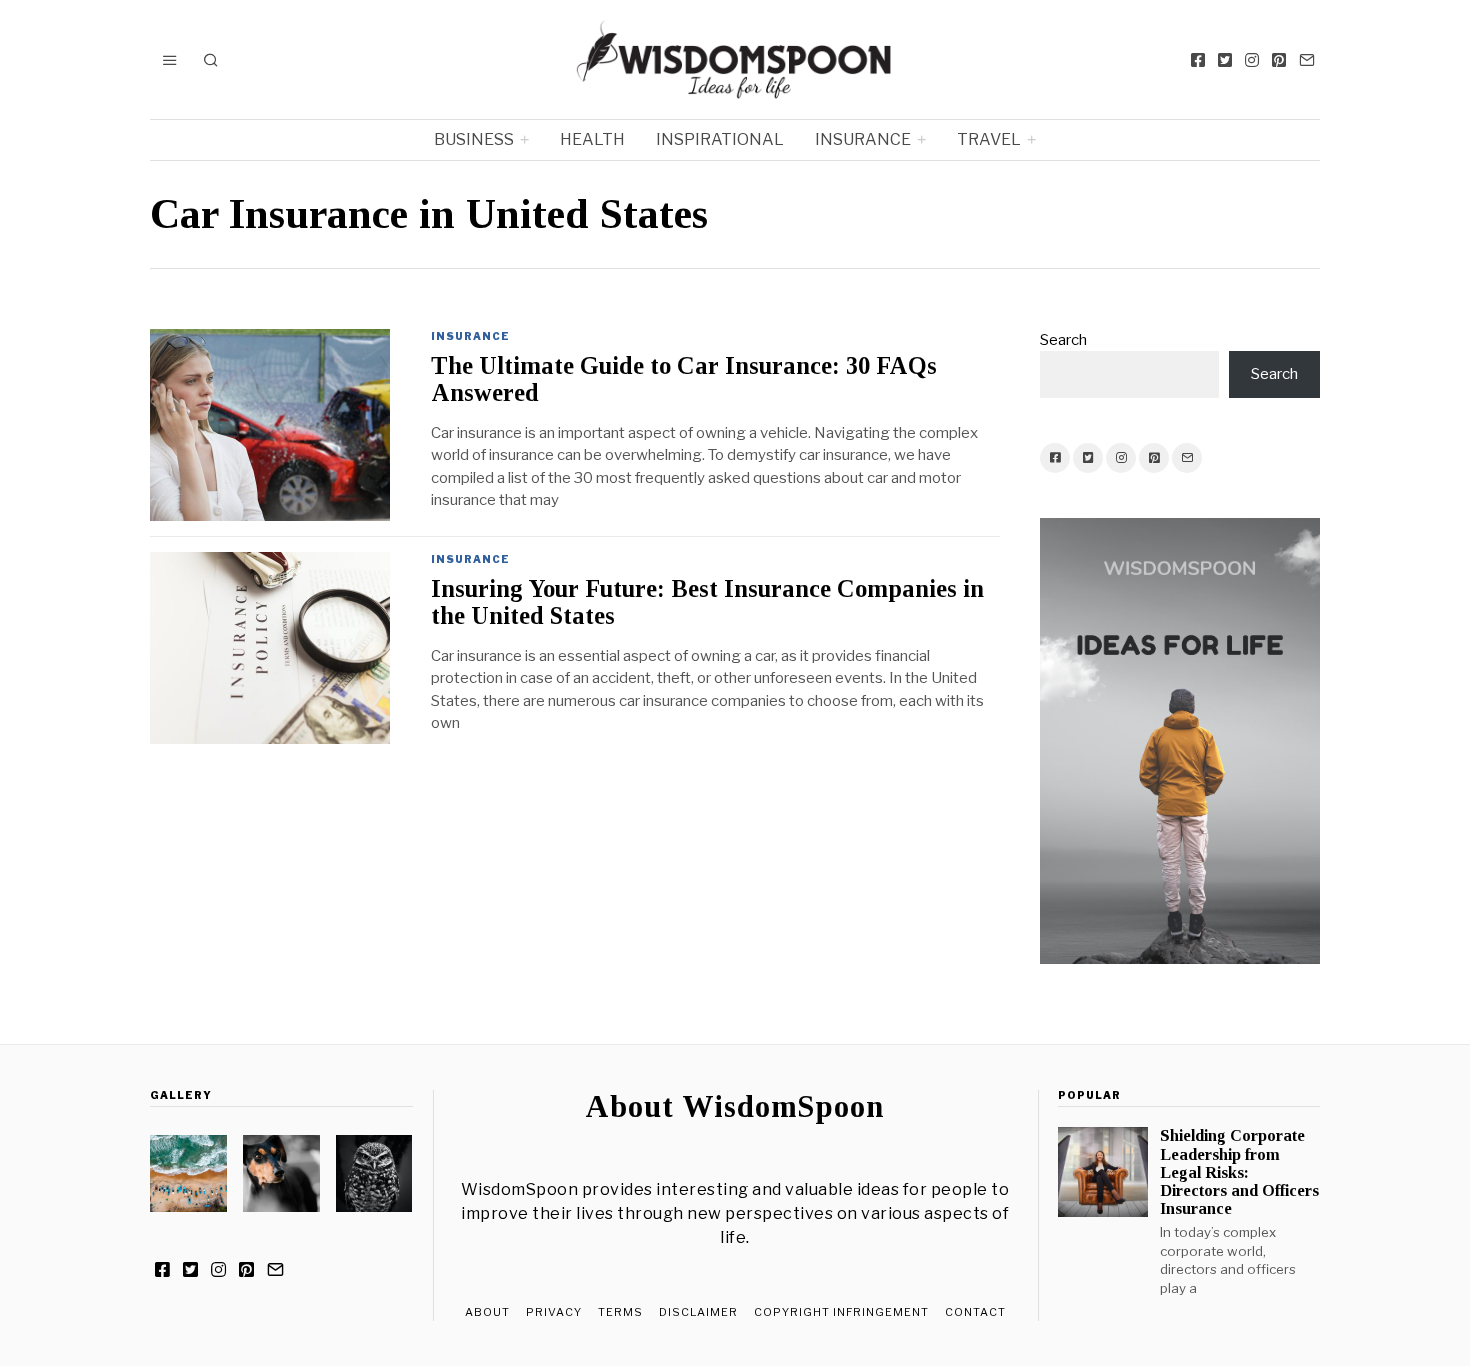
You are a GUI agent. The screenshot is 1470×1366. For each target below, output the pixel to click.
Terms (620, 1312)
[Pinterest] (1279, 60)
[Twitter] (1225, 60)
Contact (975, 1312)
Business (474, 139)
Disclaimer (698, 1312)
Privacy (554, 1312)
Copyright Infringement (841, 1312)
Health (592, 139)
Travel (989, 139)
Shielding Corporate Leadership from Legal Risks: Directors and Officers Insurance (1239, 1172)
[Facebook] (1198, 60)
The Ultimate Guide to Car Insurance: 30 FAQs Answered (684, 379)
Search (1063, 340)
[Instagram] (1252, 60)
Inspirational (720, 139)
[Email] (1307, 60)
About (487, 1312)
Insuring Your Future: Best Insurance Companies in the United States (707, 602)
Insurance (863, 139)
